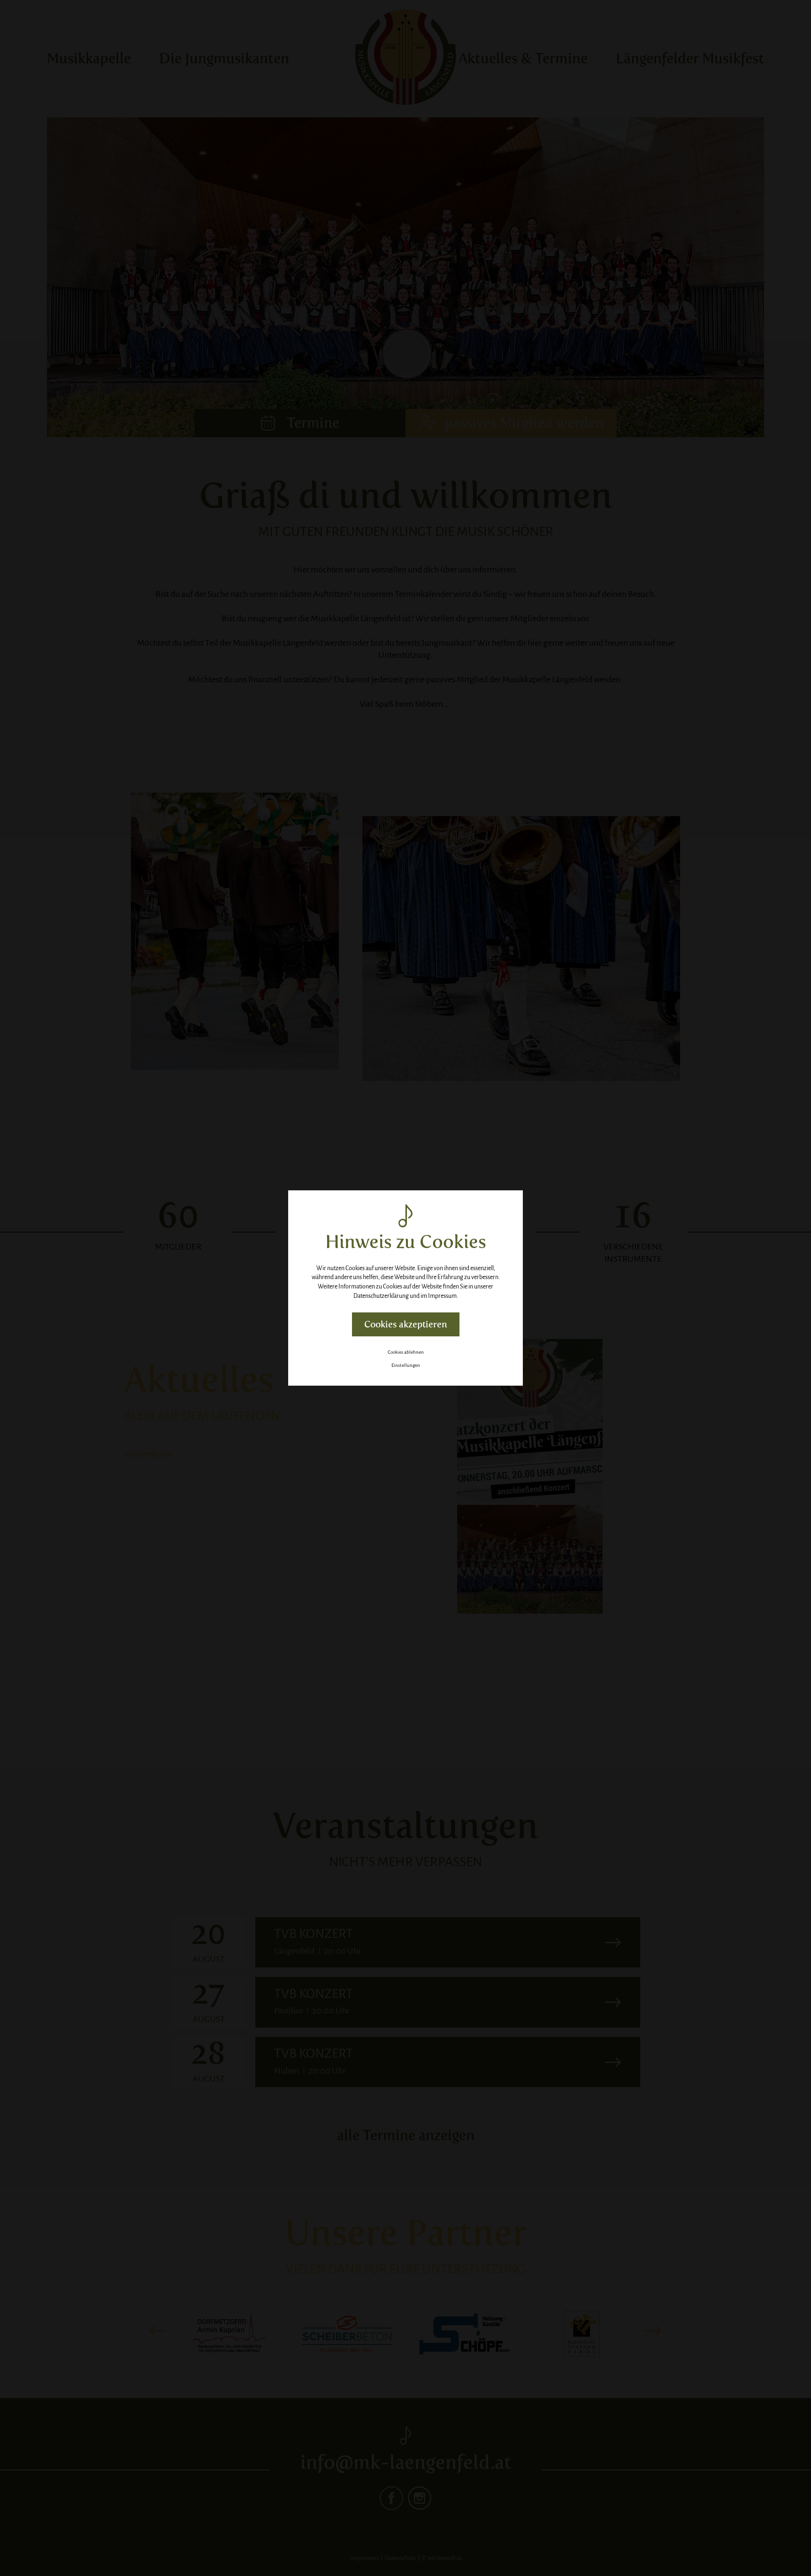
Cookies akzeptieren (406, 1324)
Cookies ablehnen (406, 1352)
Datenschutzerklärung (381, 1296)
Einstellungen (406, 1365)
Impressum (442, 1296)
